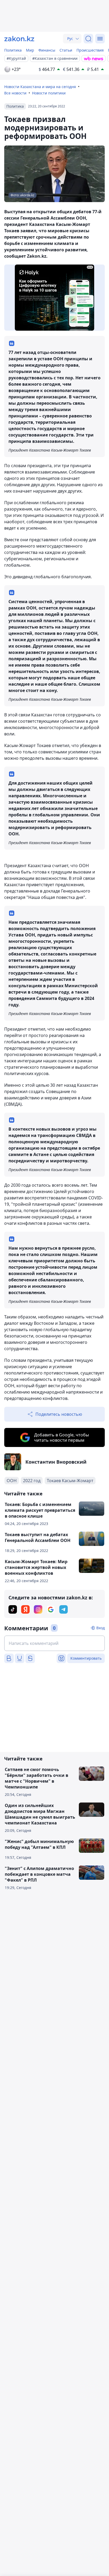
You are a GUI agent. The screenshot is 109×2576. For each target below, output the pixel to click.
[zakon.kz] (19, 39)
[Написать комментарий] (54, 1643)
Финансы (47, 50)
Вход (101, 1628)
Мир (30, 50)
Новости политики (49, 93)
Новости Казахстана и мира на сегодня (40, 87)
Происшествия (90, 50)
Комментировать (86, 1658)
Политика (13, 50)
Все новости (15, 93)
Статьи (66, 50)
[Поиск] (88, 39)
